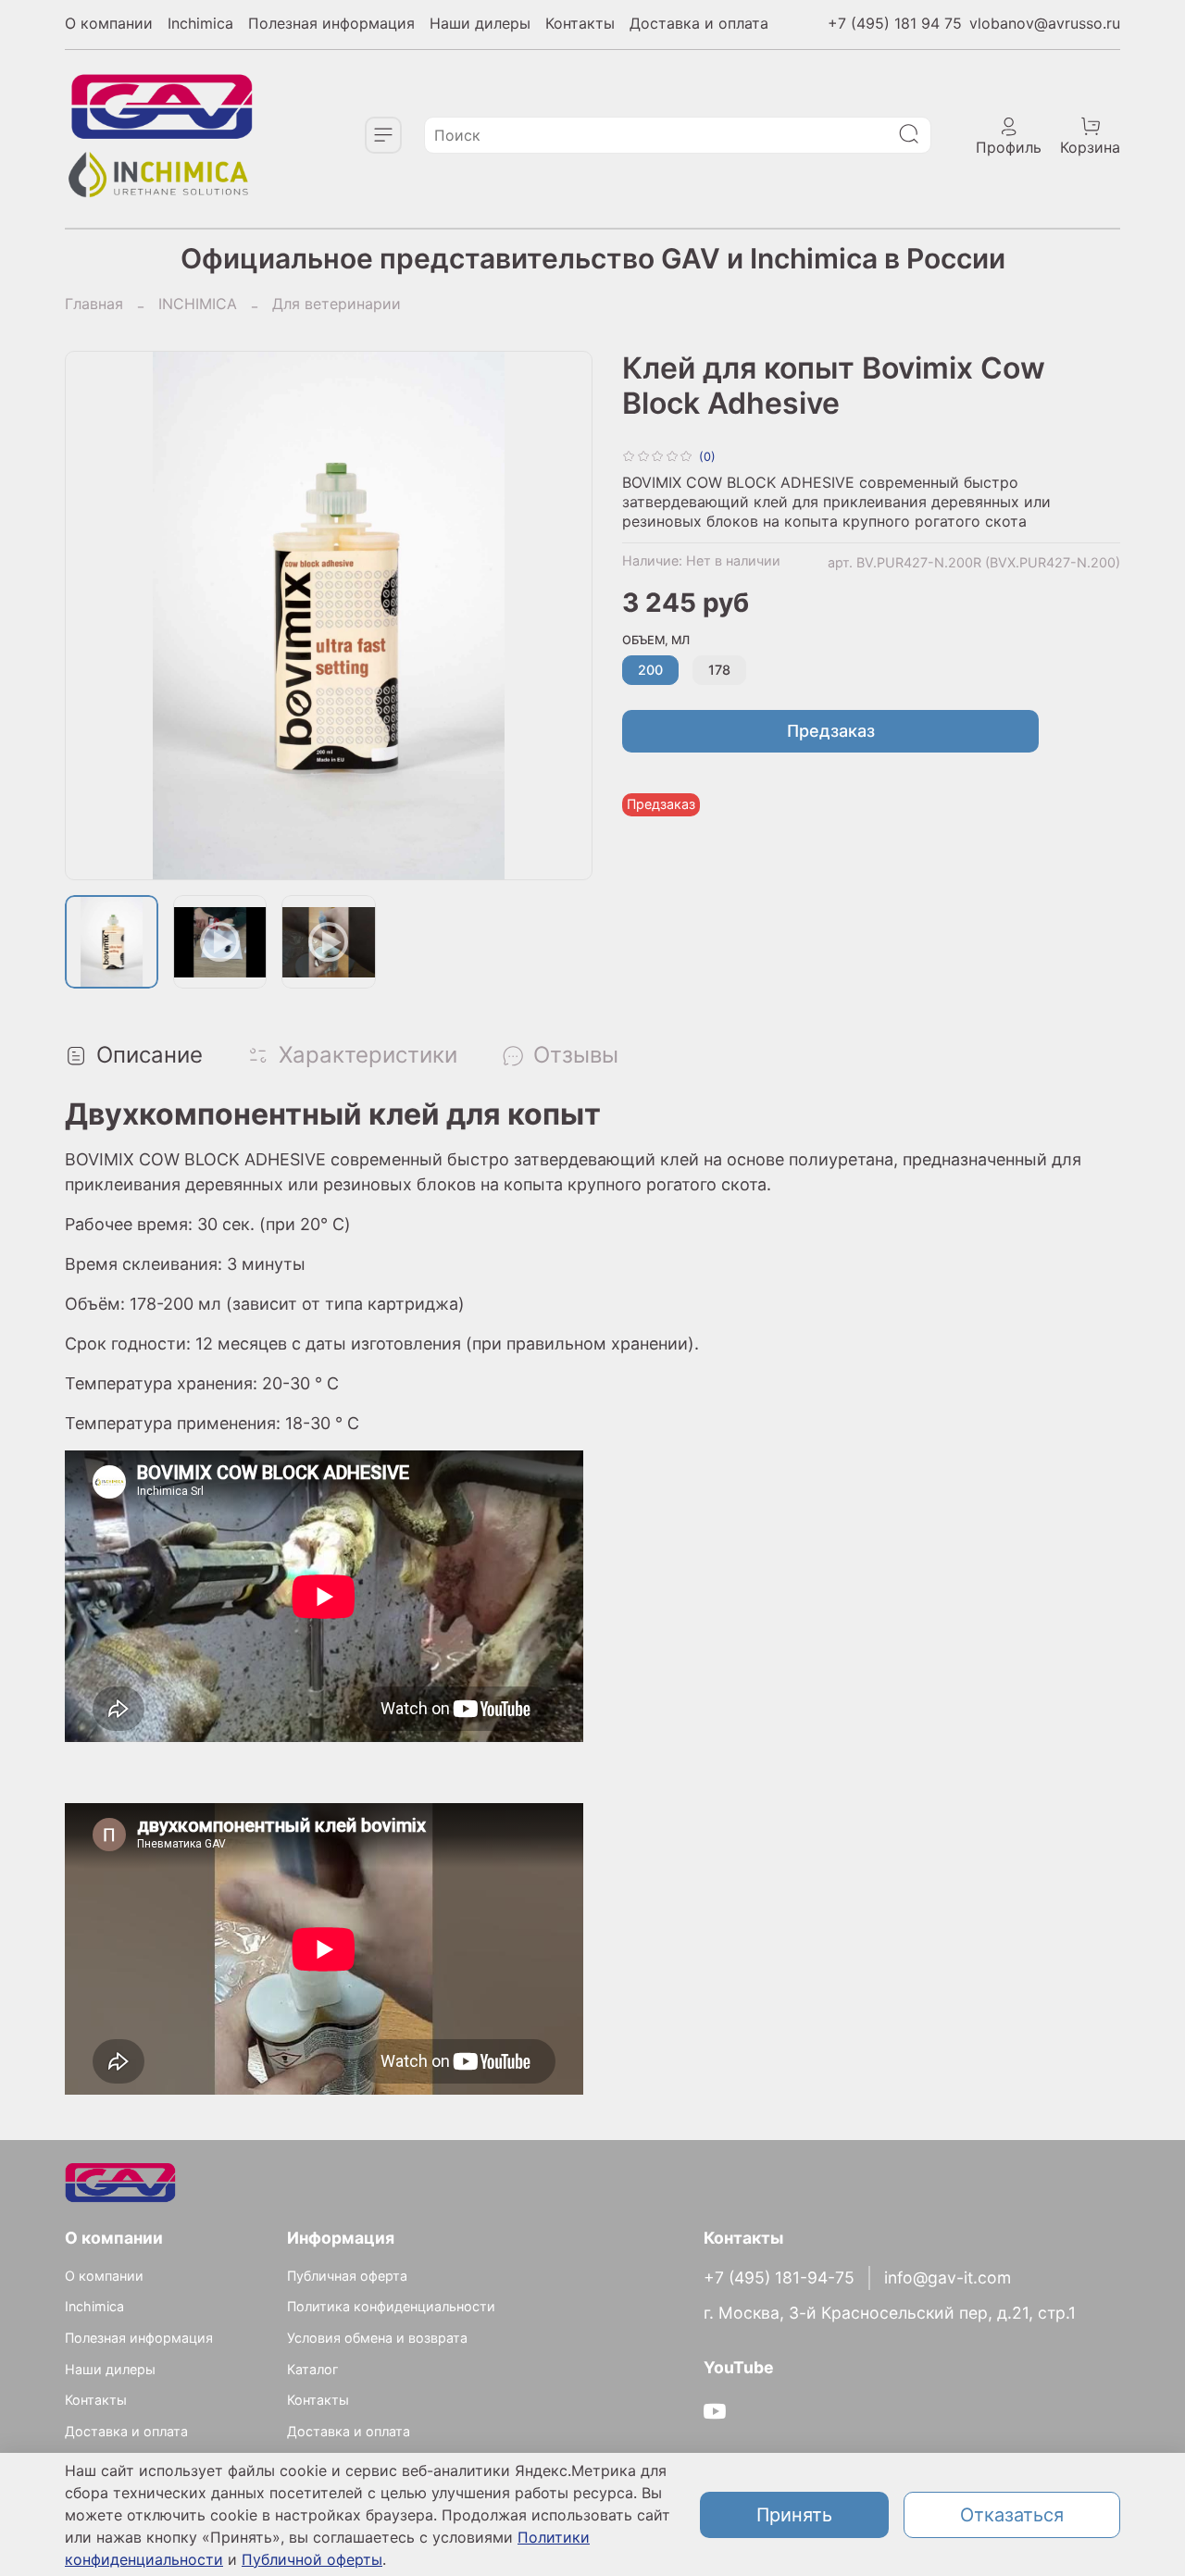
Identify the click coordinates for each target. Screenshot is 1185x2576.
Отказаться (1012, 2515)
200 (650, 670)
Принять (794, 2515)
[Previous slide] (94, 616)
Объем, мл (656, 640)
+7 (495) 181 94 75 (895, 23)
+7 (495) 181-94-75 (779, 2277)
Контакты (580, 23)
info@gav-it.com (948, 2277)
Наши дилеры (480, 23)
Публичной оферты (312, 2559)
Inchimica (200, 23)
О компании (109, 23)
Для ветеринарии (337, 304)
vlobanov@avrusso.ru (1045, 23)
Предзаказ (831, 731)
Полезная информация (331, 23)
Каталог (313, 2369)
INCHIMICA (198, 304)
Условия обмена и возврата (377, 2338)
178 (719, 670)
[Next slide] (563, 616)
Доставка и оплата (699, 23)
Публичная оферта (347, 2276)
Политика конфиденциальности (391, 2306)
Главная (94, 304)
